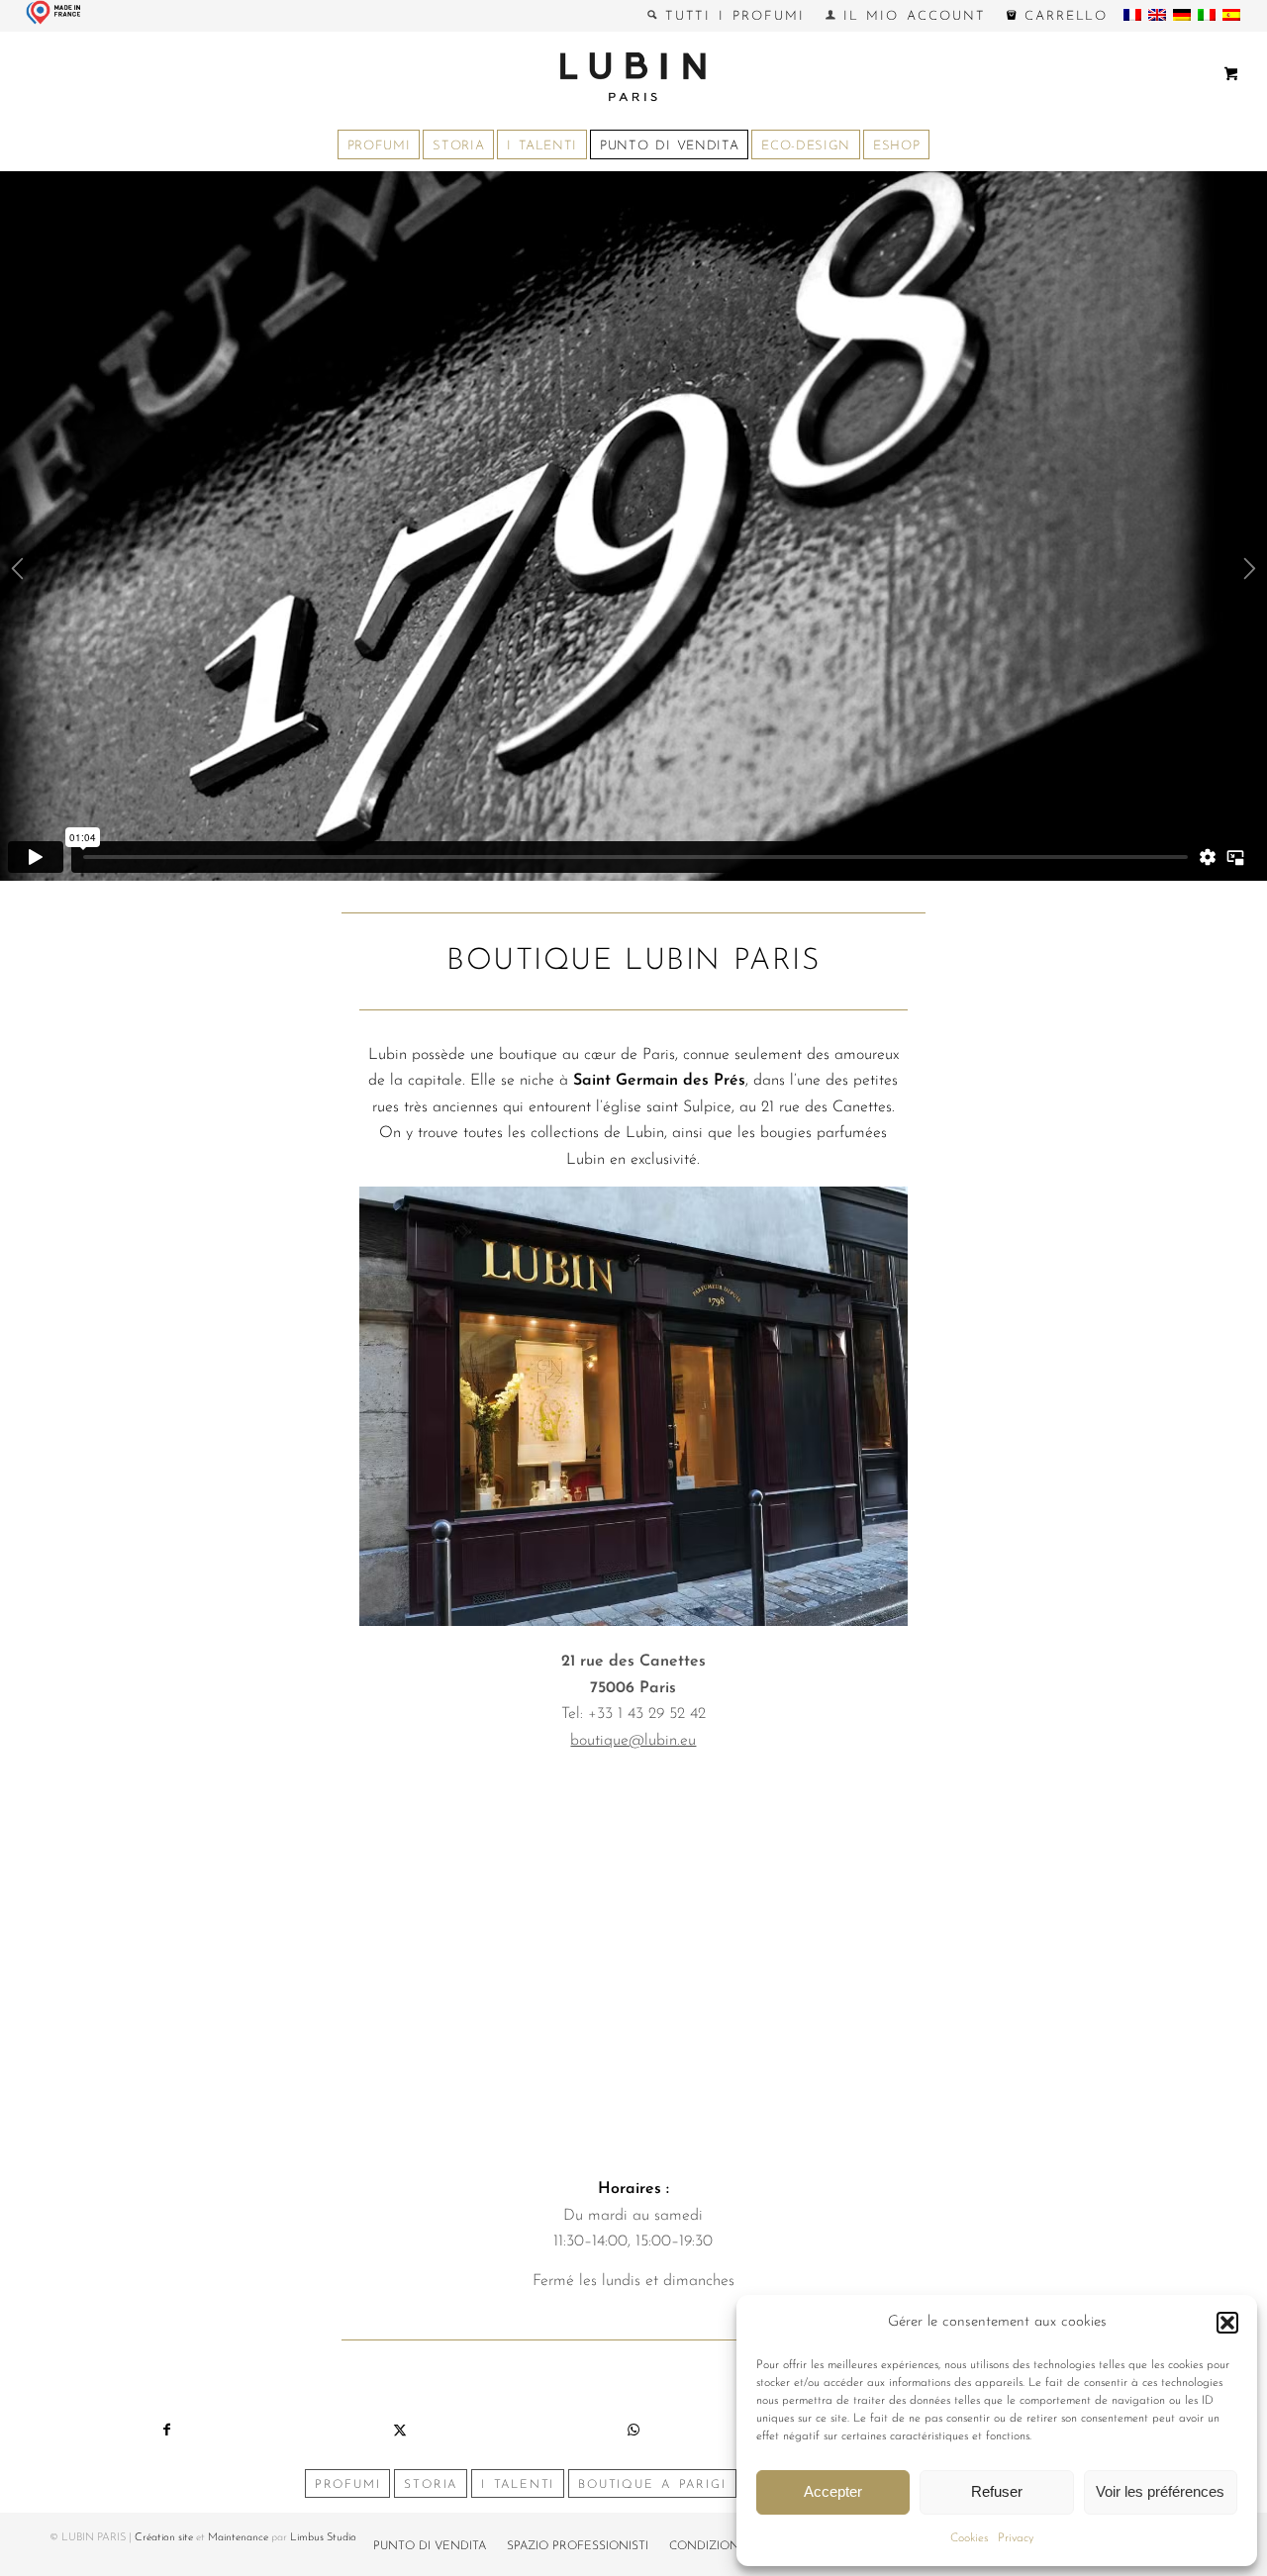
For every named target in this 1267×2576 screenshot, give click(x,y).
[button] (1227, 2323)
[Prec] (17, 574)
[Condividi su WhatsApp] (633, 2431)
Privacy (1016, 2538)
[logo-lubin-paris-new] (633, 76)
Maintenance (238, 2538)
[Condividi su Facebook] (166, 2431)
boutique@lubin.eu (633, 1741)
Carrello (1063, 16)
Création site (164, 2538)
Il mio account (911, 16)
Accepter (833, 2491)
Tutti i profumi (731, 16)
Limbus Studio (323, 2538)
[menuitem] (727, 16)
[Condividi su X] (400, 2431)
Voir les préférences (1160, 2491)
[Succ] (1250, 574)
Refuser (997, 2491)
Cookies (969, 2538)
